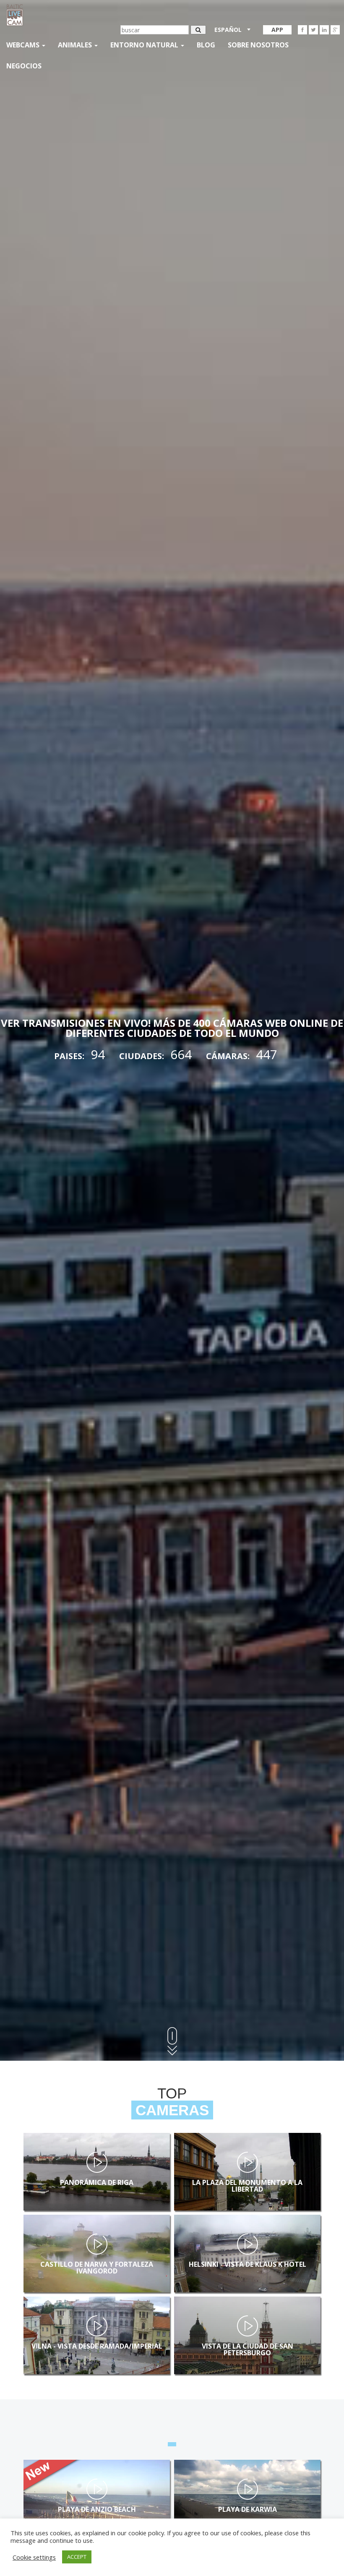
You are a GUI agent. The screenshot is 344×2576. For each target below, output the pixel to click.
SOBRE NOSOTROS (258, 45)
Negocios (24, 66)
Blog (206, 45)
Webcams (24, 45)
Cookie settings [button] (34, 2557)
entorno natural (145, 45)
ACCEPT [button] (77, 2557)
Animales (76, 45)
